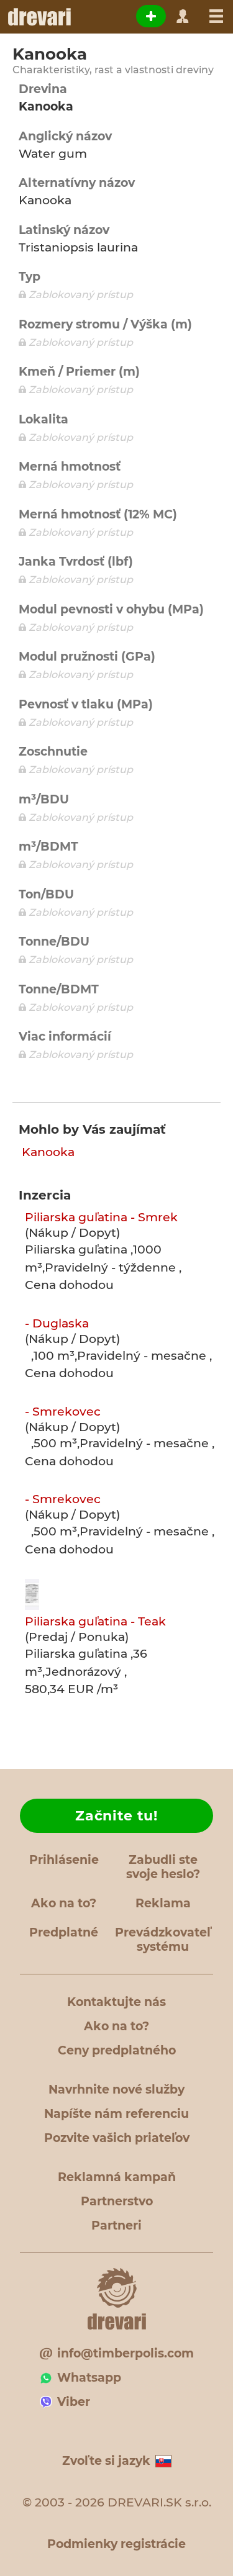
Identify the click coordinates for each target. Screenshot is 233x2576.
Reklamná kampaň (117, 2177)
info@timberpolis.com (126, 2353)
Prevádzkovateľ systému (163, 1940)
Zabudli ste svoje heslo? (163, 1867)
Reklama (163, 1903)
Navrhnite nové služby (116, 2090)
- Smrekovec (63, 1412)
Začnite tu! (116, 1816)
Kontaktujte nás (116, 2002)
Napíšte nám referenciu (116, 2114)
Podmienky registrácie (116, 2544)
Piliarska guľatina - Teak (95, 1621)
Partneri (116, 2226)
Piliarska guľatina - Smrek (101, 1217)
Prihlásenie (64, 1860)
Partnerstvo (117, 2201)
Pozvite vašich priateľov (117, 2138)
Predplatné (64, 1932)
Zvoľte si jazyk (106, 2461)
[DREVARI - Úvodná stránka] (39, 17)
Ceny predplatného (117, 2050)
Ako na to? (64, 1903)
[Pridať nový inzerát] (151, 16)
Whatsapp (89, 2378)
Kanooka (48, 1152)
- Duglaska (57, 1323)
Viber (74, 2402)
